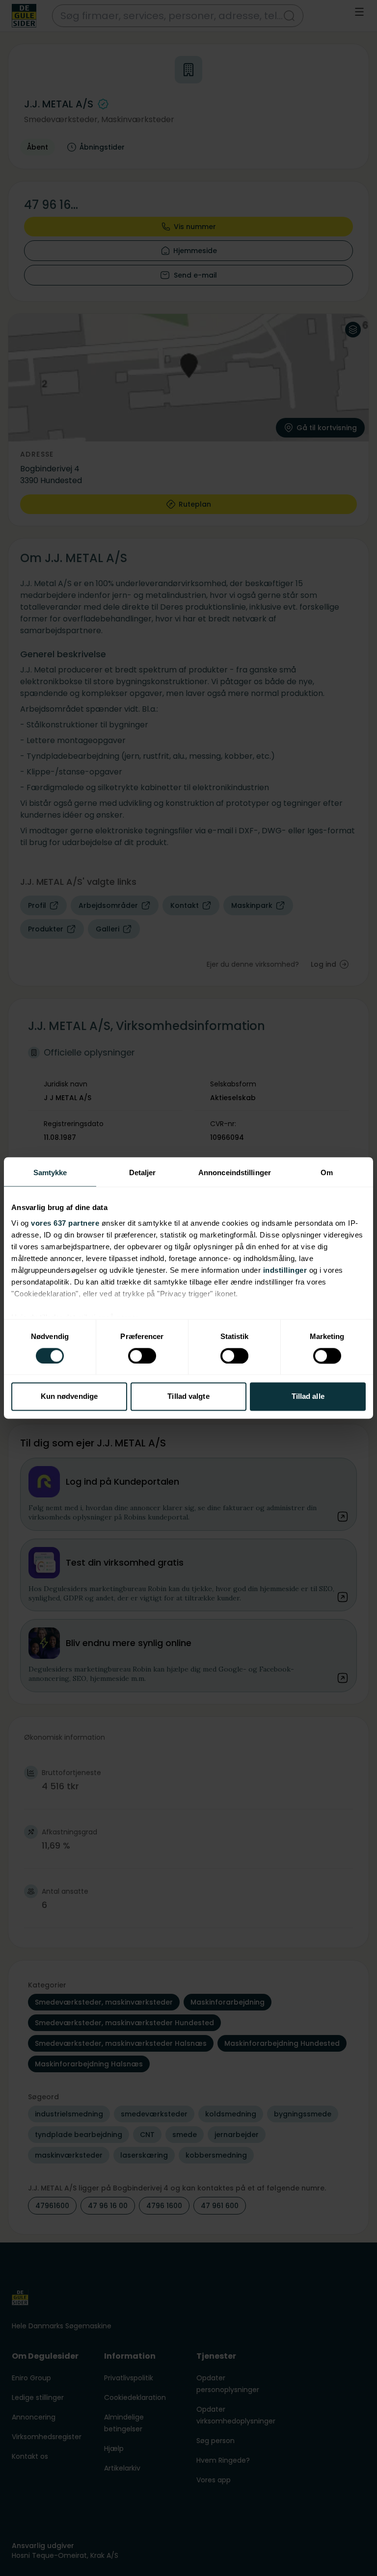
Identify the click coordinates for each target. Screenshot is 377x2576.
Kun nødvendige (69, 1397)
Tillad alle (308, 1397)
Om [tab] (327, 1172)
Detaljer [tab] (143, 1172)
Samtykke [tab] (50, 1172)
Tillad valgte (188, 1397)
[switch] (142, 1356)
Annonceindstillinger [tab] (235, 1172)
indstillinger (285, 1270)
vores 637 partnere (65, 1223)
